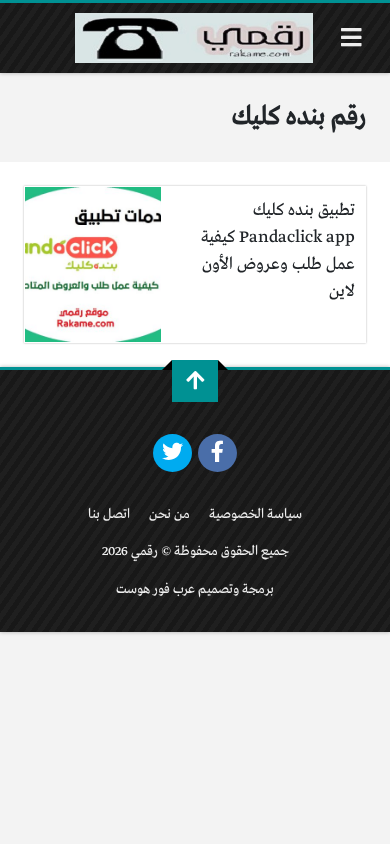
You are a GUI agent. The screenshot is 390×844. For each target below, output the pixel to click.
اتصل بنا (109, 514)
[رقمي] (194, 38)
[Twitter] (172, 453)
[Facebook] (217, 453)
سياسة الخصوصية (255, 514)
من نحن (169, 514)
